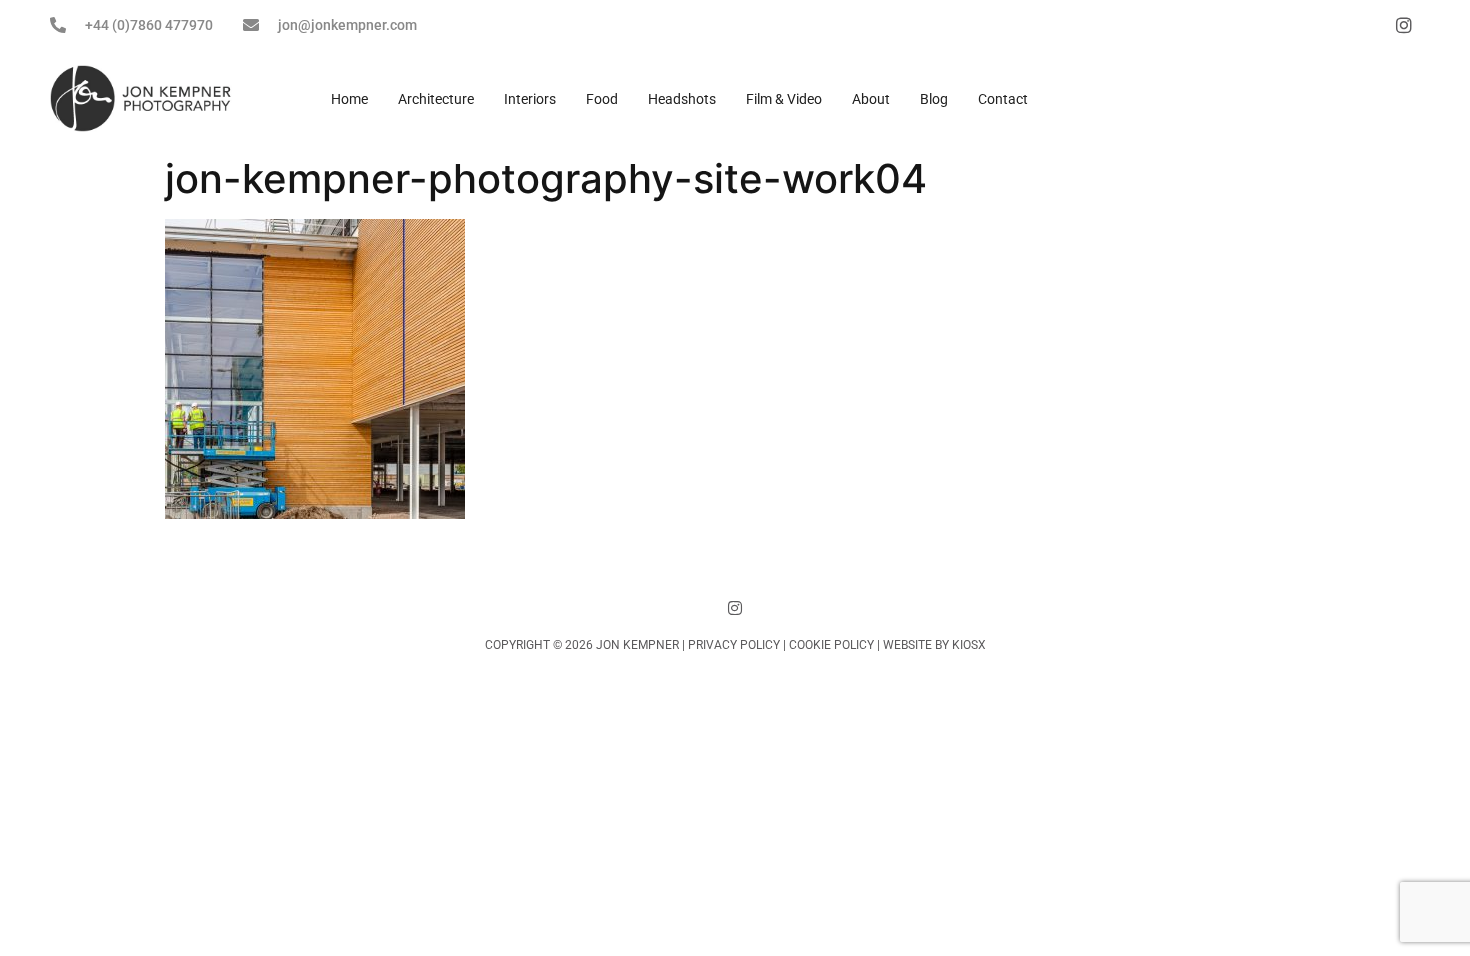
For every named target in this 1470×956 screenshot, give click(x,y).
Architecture (436, 99)
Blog (934, 99)
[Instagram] (735, 608)
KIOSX (969, 645)
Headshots (682, 99)
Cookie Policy (831, 645)
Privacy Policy (734, 645)
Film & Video (784, 99)
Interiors (530, 99)
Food (602, 99)
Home (349, 99)
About (871, 99)
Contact (1003, 99)
